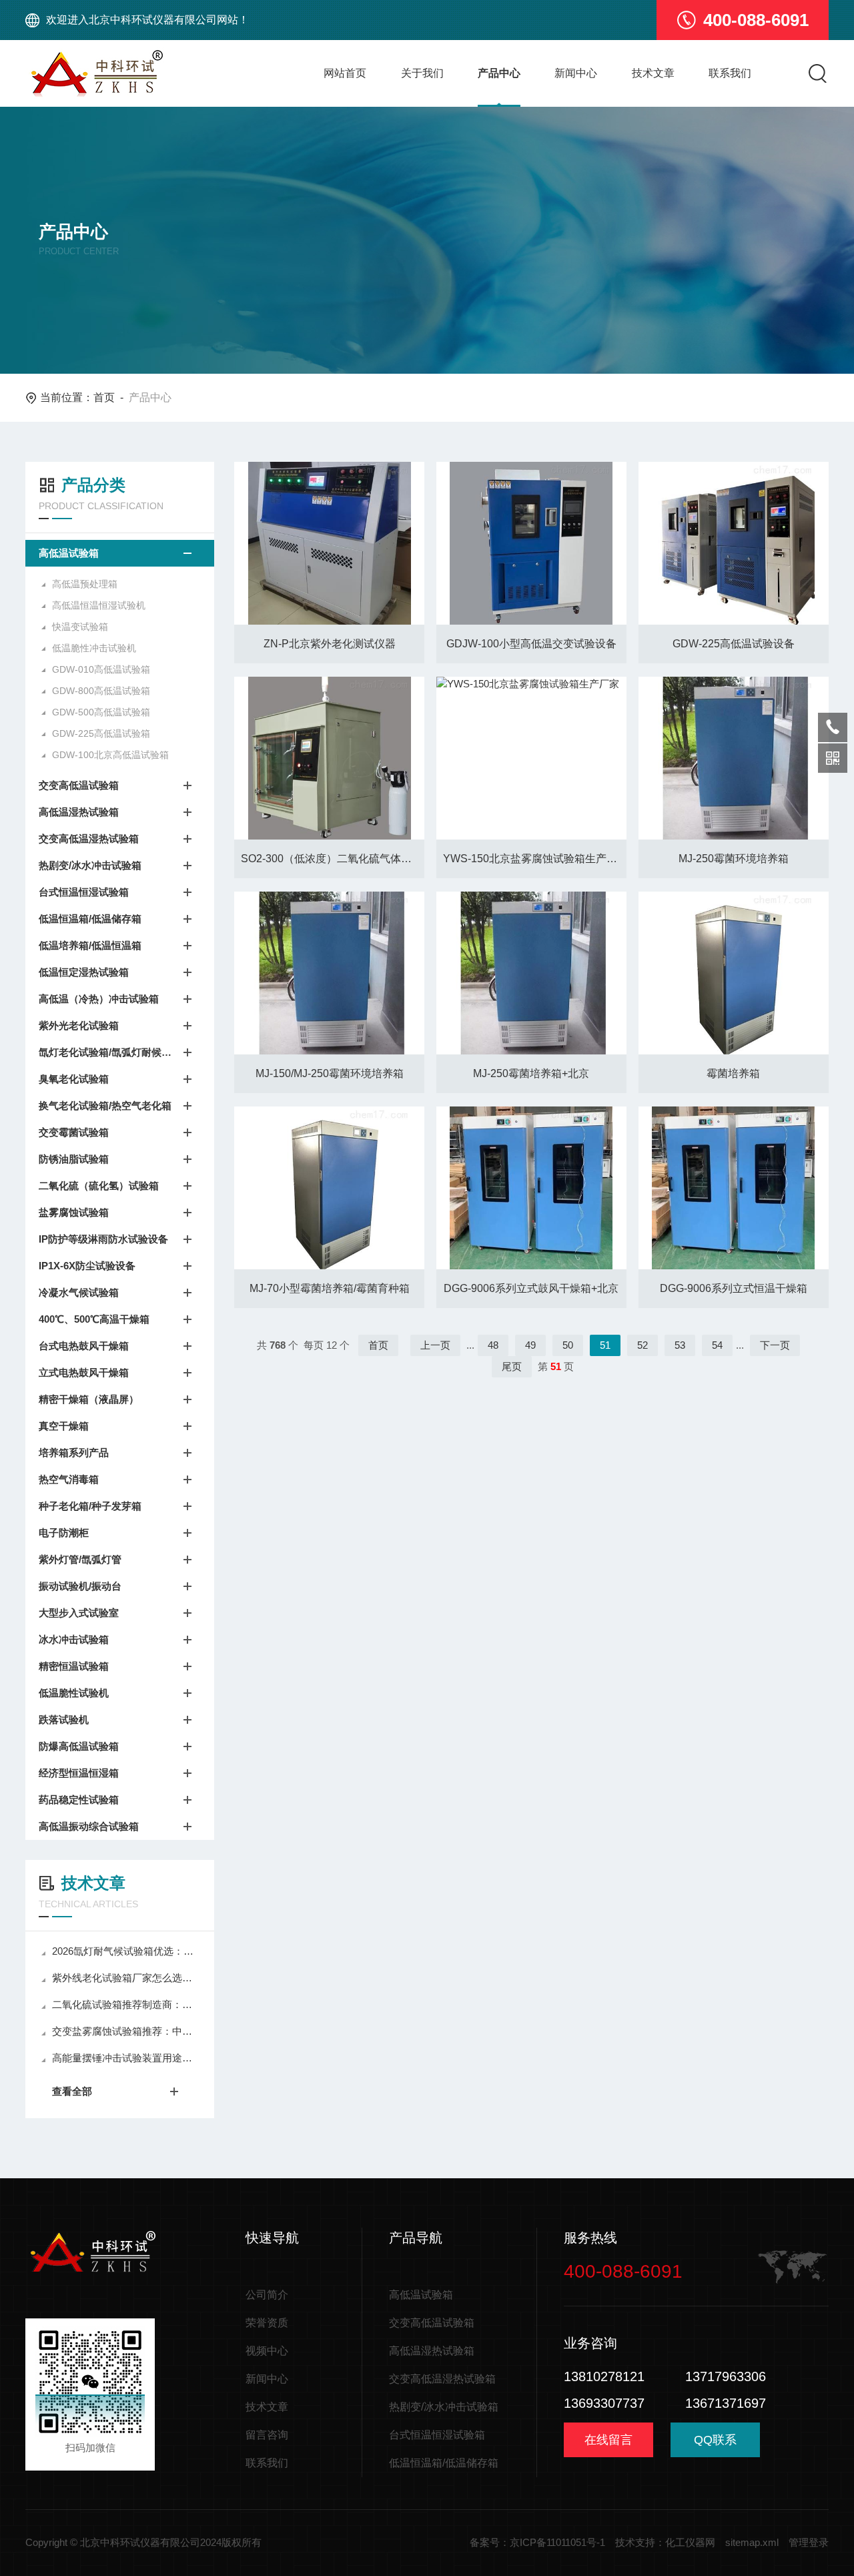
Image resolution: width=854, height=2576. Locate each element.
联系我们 (730, 73)
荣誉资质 (267, 2323)
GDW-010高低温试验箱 (101, 669)
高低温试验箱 (69, 553)
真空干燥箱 (64, 1426)
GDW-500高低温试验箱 (101, 712)
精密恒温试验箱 (74, 1666)
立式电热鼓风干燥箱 (84, 1372)
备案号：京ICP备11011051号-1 (537, 2542)
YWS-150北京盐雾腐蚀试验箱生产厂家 (535, 859)
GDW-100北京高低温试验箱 (110, 755)
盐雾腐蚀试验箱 (74, 1212)
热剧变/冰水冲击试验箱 (90, 865)
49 (530, 1345)
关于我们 (422, 73)
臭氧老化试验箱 (74, 1079)
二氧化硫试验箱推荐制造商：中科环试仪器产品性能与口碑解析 (126, 2004)
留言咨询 (267, 2435)
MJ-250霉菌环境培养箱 (734, 859)
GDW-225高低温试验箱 (101, 733)
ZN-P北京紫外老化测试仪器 (330, 644)
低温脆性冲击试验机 (94, 648)
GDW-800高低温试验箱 (101, 691)
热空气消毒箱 (69, 1479)
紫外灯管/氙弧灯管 (80, 1559)
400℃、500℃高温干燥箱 (94, 1319)
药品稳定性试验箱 (79, 1800)
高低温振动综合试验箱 (89, 1826)
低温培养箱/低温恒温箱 (90, 945)
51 (605, 1345)
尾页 (512, 1366)
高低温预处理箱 (85, 584)
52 (643, 1345)
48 (493, 1345)
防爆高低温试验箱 (79, 1746)
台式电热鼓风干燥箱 (84, 1346)
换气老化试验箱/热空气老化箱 (105, 1105)
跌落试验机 (64, 1719)
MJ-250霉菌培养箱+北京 (531, 1073)
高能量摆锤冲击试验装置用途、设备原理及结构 (126, 2058)
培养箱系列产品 (74, 1453)
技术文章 (653, 73)
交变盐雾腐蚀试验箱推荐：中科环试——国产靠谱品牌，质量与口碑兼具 (126, 2031)
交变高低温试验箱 (79, 785)
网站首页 (345, 73)
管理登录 (809, 2542)
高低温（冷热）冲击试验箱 (99, 999)
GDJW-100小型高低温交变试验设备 (531, 644)
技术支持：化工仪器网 (665, 2542)
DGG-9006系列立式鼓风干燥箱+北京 (531, 1288)
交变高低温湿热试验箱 (89, 839)
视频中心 (267, 2351)
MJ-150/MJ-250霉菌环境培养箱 (330, 1073)
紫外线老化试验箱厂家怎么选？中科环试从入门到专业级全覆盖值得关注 (126, 1978)
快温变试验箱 (80, 627)
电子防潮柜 (64, 1533)
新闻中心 (576, 73)
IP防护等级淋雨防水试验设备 (103, 1239)
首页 (104, 397)
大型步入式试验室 (79, 1613)
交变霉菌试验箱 (74, 1132)
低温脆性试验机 (74, 1693)
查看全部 (72, 2091)
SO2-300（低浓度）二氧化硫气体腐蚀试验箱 (333, 859)
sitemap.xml (752, 2542)
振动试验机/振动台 (80, 1586)
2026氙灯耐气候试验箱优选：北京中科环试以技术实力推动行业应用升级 (126, 1951)
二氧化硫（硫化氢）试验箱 (99, 1186)
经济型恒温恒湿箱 (79, 1773)
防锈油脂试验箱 (74, 1159)
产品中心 (499, 73)
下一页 (775, 1345)
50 (568, 1345)
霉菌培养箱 (733, 1073)
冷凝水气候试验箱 (79, 1292)
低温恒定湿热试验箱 (84, 972)
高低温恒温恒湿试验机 (99, 605)
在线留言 (608, 2440)
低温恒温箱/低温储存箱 (90, 919)
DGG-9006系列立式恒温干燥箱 (734, 1288)
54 (717, 1345)
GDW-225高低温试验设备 (734, 644)
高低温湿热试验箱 (79, 812)
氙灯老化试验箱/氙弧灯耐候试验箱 (106, 1052)
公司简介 (267, 2295)
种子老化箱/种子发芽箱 (90, 1506)
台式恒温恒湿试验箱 (84, 892)
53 (680, 1345)
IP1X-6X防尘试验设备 (87, 1266)
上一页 (435, 1345)
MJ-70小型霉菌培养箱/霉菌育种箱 (330, 1288)
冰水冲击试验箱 (74, 1639)
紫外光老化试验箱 (79, 1025)
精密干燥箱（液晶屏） (89, 1399)
